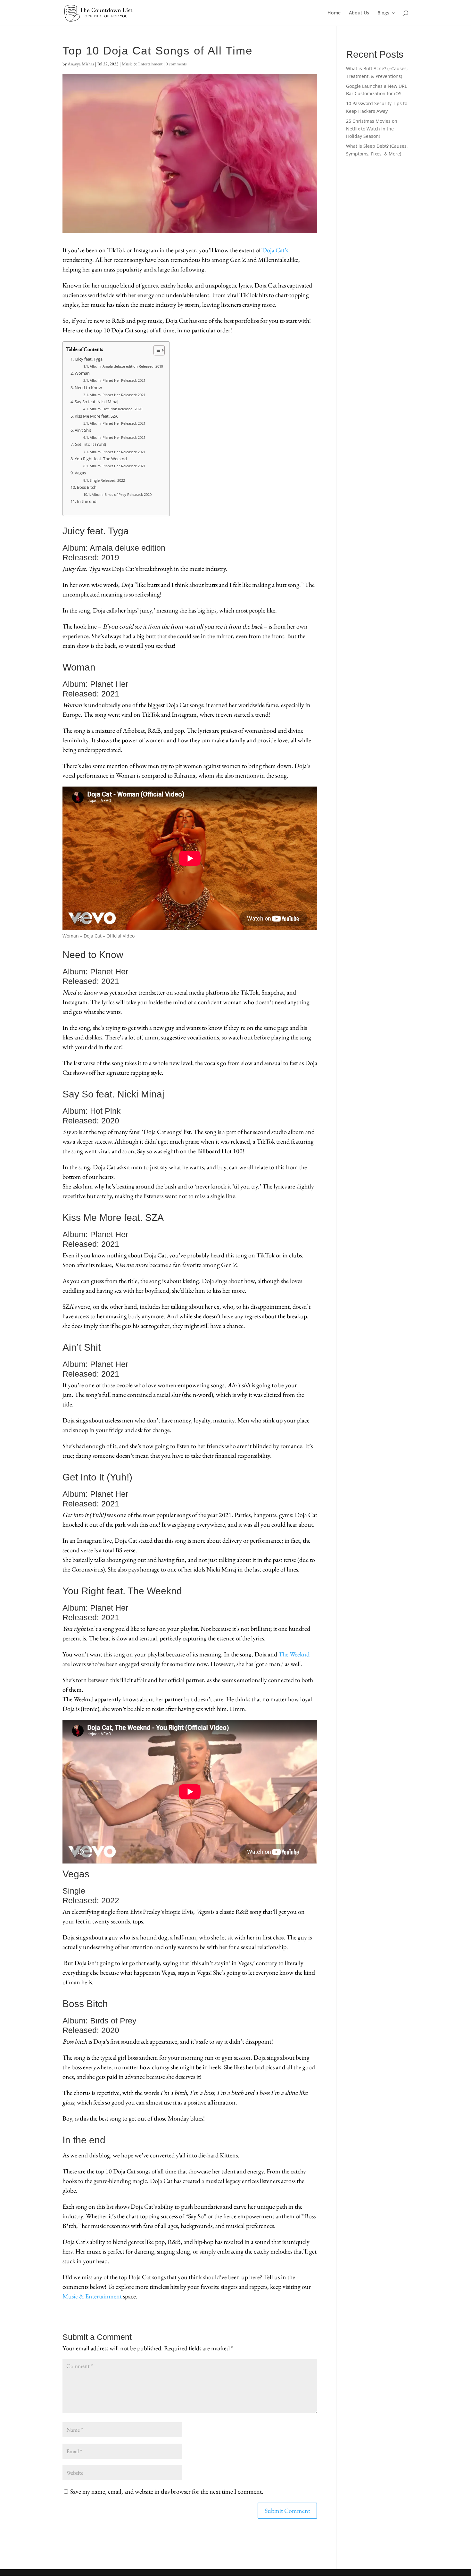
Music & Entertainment (142, 64)
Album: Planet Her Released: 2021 (118, 380)
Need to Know (88, 388)
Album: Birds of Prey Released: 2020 (122, 494)
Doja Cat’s (275, 250)
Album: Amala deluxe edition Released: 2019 (126, 366)
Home (334, 13)
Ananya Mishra (81, 64)
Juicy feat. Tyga (89, 359)
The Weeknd (294, 1654)
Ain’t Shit (83, 430)
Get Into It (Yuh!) (90, 444)
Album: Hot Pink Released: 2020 (116, 409)
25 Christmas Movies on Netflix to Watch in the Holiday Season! (372, 129)
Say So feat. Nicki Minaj (97, 402)
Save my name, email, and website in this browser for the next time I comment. (167, 2491)
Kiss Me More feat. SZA (96, 416)
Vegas (80, 473)
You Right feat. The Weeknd (101, 459)
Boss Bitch (87, 487)
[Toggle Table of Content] (156, 350)
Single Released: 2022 (107, 480)
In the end (87, 501)
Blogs (383, 13)
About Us (359, 13)
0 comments (176, 64)
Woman (82, 373)
